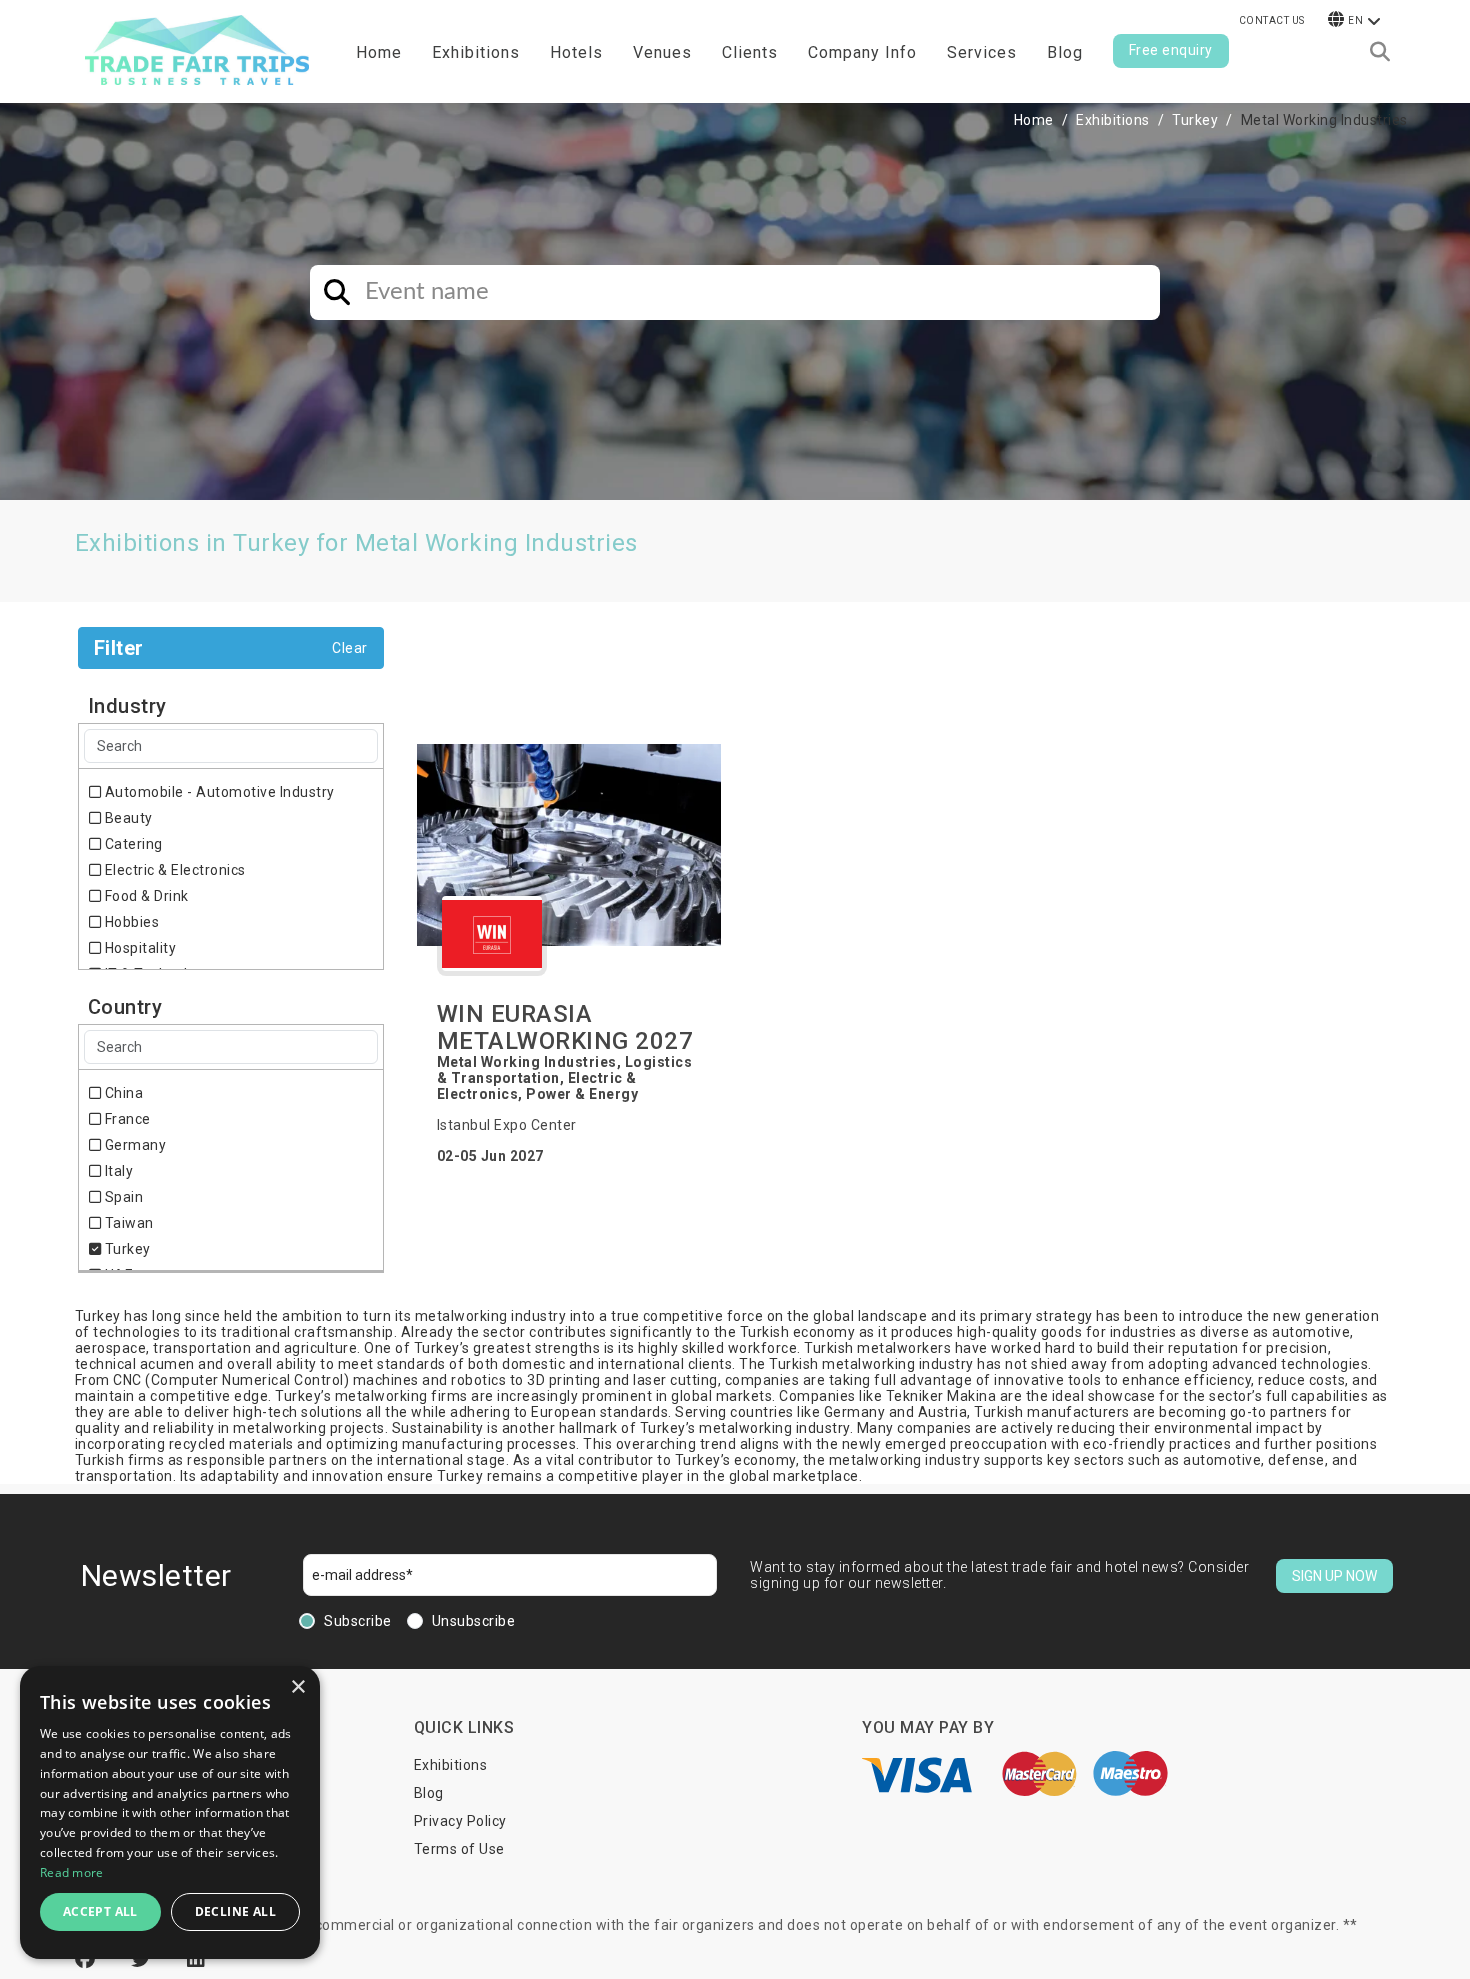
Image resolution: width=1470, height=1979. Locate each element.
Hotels (576, 52)
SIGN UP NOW (1334, 1576)
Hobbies (130, 922)
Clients (750, 52)
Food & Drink (145, 896)
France (126, 1119)
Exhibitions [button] (476, 52)
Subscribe (358, 1621)
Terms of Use (459, 1849)
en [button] (1355, 20)
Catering (132, 844)
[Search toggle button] (1380, 52)
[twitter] (144, 1959)
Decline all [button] (235, 1911)
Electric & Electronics (173, 870)
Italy (117, 1171)
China (122, 1093)
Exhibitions (1113, 120)
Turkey (1195, 120)
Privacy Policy (460, 1821)
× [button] (297, 1687)
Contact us (1272, 20)
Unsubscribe (474, 1621)
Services (982, 52)
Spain (122, 1197)
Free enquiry (1171, 50)
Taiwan (127, 1223)
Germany (133, 1145)
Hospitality (138, 948)
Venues (662, 52)
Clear (350, 648)
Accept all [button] (100, 1911)
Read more (72, 1872)
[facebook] (88, 1959)
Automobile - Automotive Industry (218, 792)
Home (379, 52)
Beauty (127, 818)
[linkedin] (196, 1959)
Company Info (862, 52)
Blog (1065, 52)
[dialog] (170, 1812)
